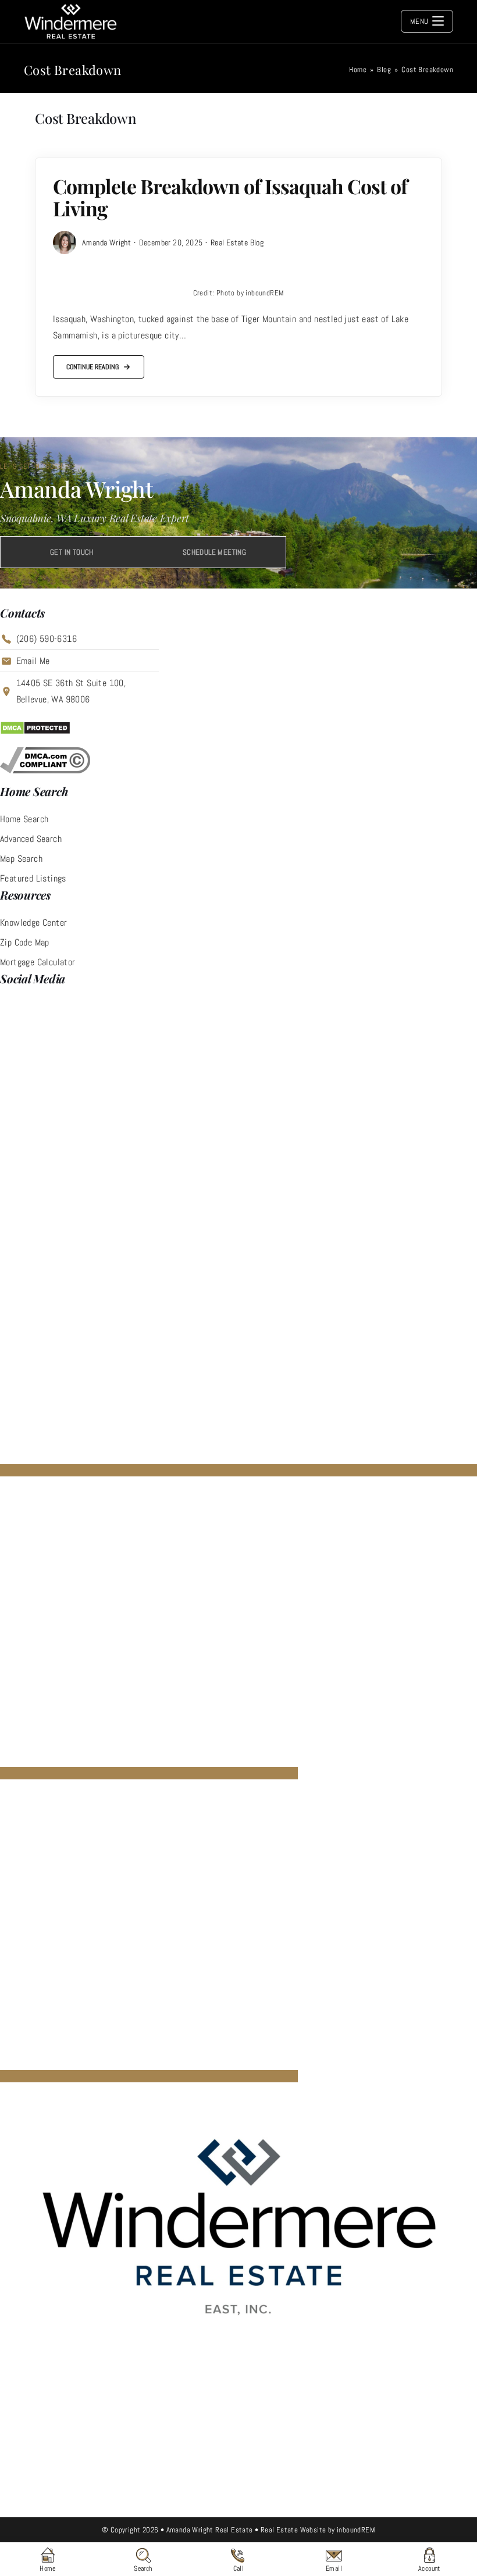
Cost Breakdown (427, 69)
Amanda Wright (106, 242)
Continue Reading (92, 370)
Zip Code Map (25, 942)
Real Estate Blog (237, 242)
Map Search (21, 859)
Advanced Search (31, 839)
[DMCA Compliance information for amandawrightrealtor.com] (45, 760)
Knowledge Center (33, 923)
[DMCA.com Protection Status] (35, 727)
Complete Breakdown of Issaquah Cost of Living (230, 197)
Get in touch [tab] (72, 552)
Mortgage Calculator (38, 962)
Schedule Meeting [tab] (214, 552)
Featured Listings (33, 878)
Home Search (24, 819)
